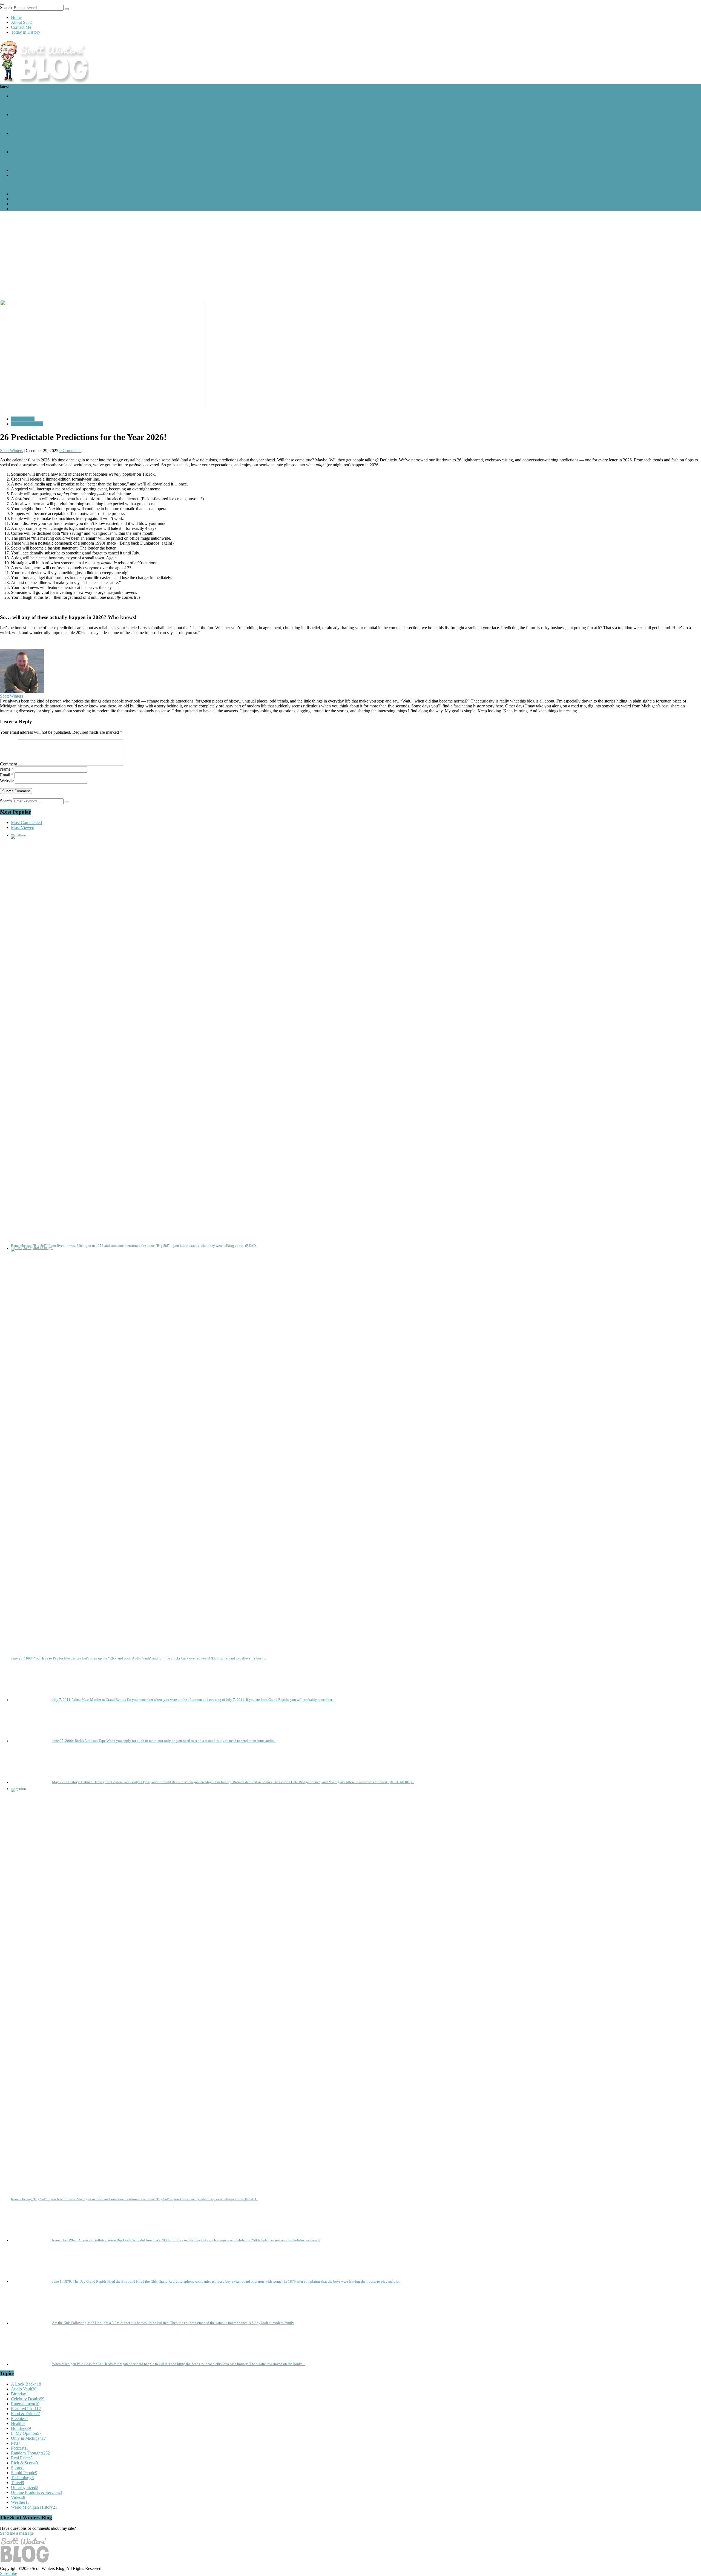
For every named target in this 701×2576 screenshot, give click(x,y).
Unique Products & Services (37, 2492)
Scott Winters (12, 451)
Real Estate (22, 2458)
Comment (8, 764)
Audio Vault (24, 2389)
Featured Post (23, 170)
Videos (18, 2497)
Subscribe (8, 2573)
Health (18, 2423)
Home (16, 17)
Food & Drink (25, 2414)
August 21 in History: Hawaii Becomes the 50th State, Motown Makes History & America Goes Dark (88, 161)
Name (7, 769)
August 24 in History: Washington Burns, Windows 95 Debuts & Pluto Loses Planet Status (79, 105)
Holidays (21, 2428)
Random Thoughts (27, 424)
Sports (18, 2468)
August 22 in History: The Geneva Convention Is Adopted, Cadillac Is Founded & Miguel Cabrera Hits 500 (93, 142)
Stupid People (24, 2473)
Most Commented (26, 822)
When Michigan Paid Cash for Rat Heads (36, 185)
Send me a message (17, 2533)
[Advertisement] (350, 254)
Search (6, 8)
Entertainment (25, 2404)
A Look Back (23, 96)
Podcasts (20, 2448)
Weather (20, 2502)
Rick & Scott (24, 2463)
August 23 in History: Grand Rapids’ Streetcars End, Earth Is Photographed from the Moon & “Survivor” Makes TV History (108, 124)
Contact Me (21, 27)
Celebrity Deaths (28, 2399)
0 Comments (70, 451)
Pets (16, 2443)
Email (7, 775)
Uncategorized (25, 2487)
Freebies (19, 2419)
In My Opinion (26, 2433)
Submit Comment (16, 791)
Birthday (20, 2394)
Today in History (26, 32)
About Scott (21, 22)
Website (7, 781)
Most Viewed (23, 827)
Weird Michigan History (32, 175)
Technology (22, 2478)
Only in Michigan (28, 2438)
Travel (18, 2483)
